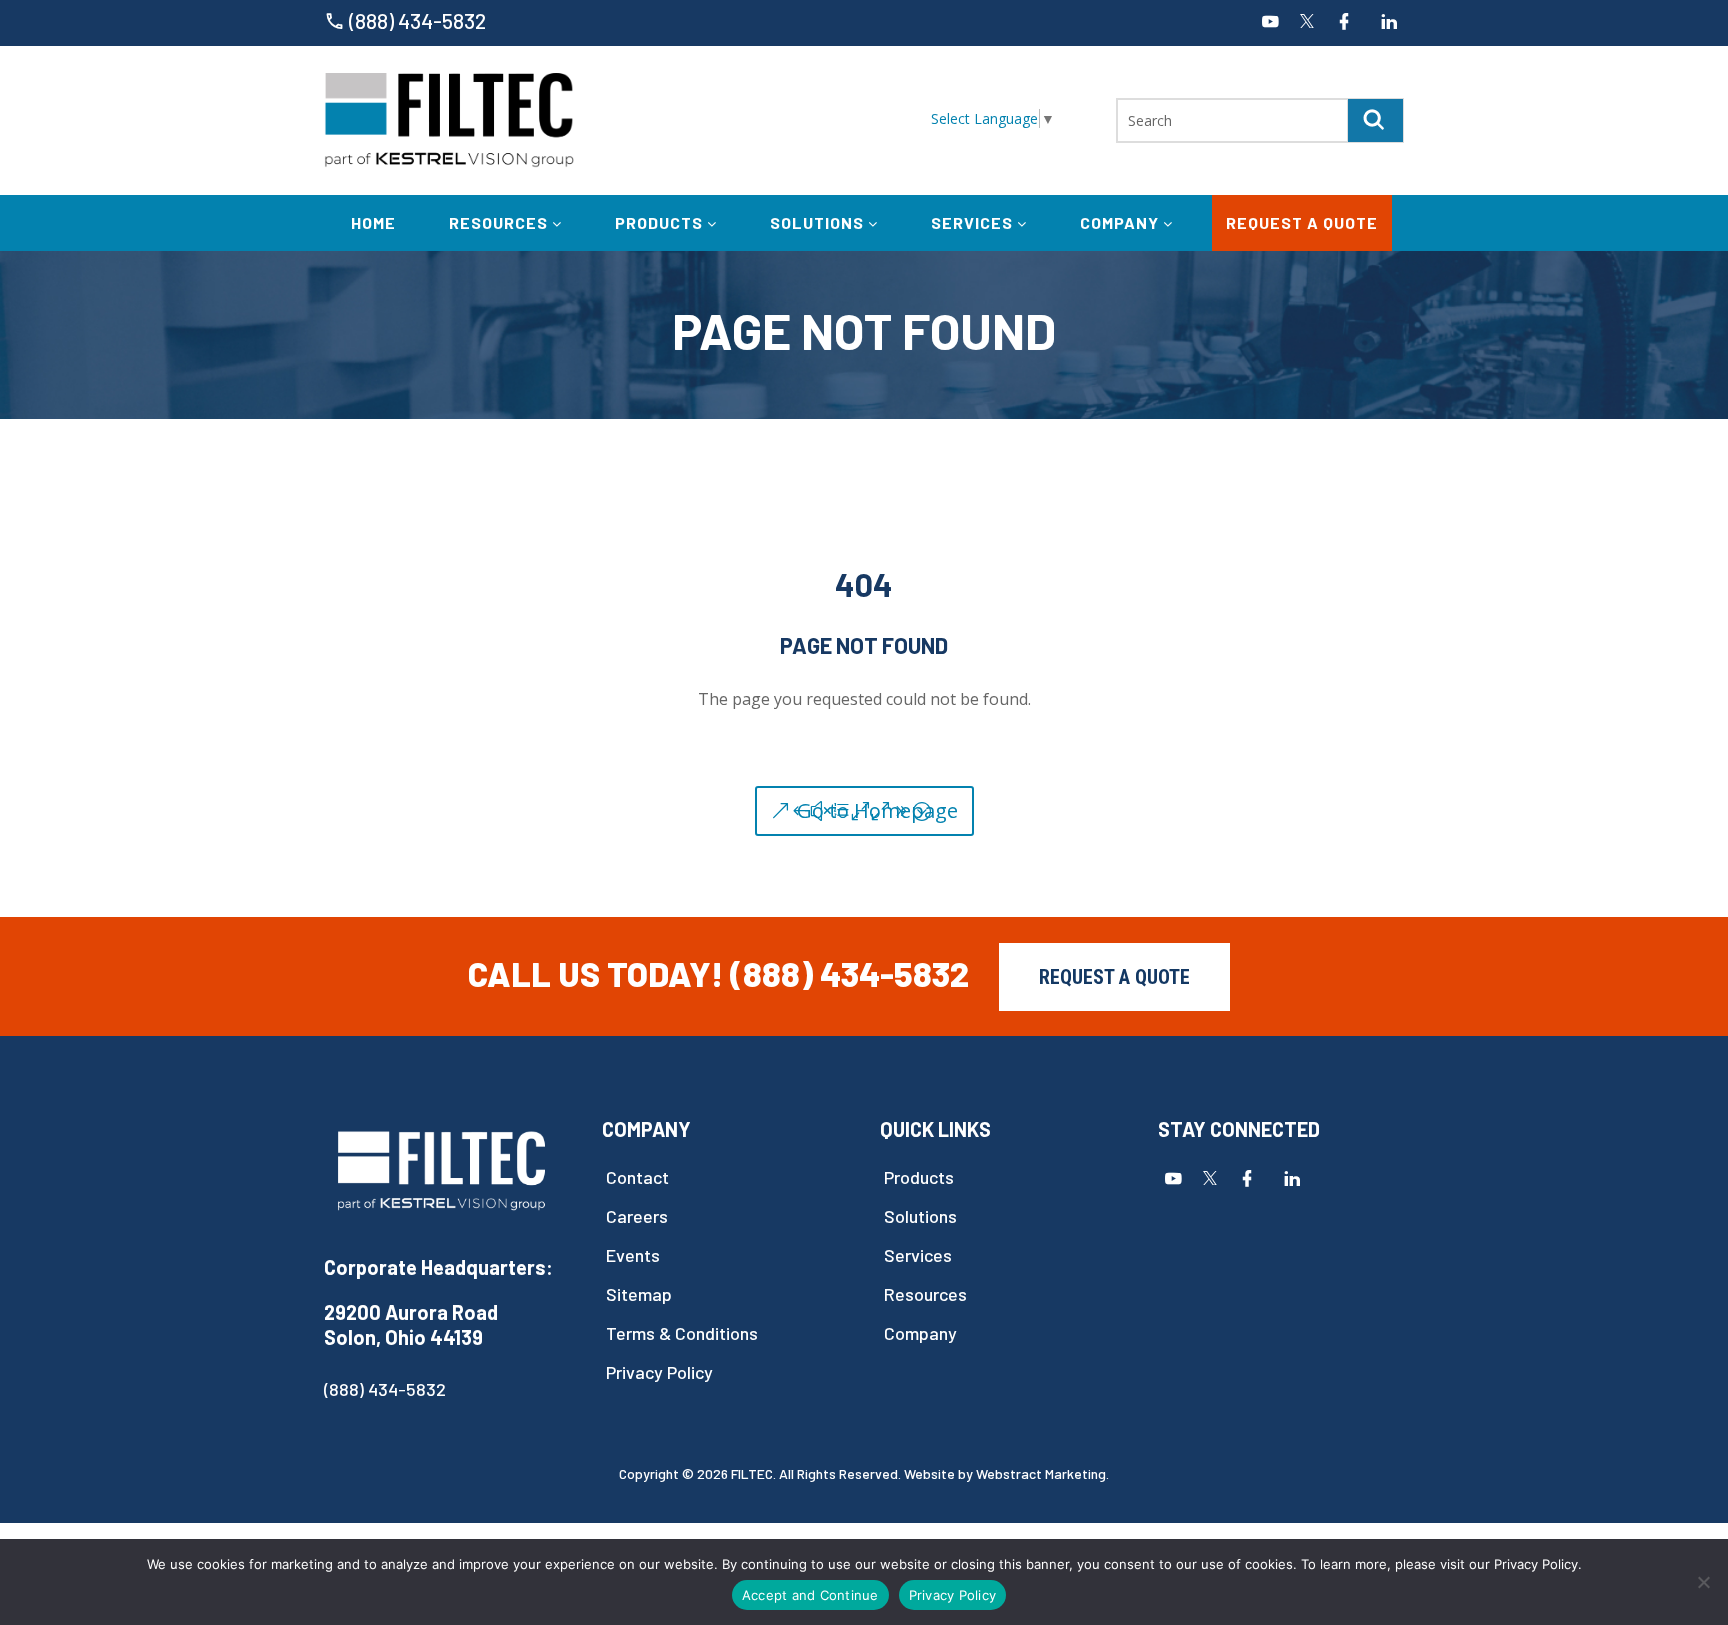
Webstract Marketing (1041, 1473)
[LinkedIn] (1389, 23)
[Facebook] (1344, 23)
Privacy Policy (659, 1372)
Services (974, 222)
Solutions (819, 222)
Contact (637, 1177)
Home (373, 222)
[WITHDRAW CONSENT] (1703, 1582)
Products (661, 222)
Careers (637, 1216)
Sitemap (639, 1294)
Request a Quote (1302, 222)
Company (1121, 222)
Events (633, 1255)
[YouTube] (1270, 23)
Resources (500, 222)
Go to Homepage (877, 810)
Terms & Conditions (682, 1333)
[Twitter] (1307, 23)
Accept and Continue (810, 1595)
